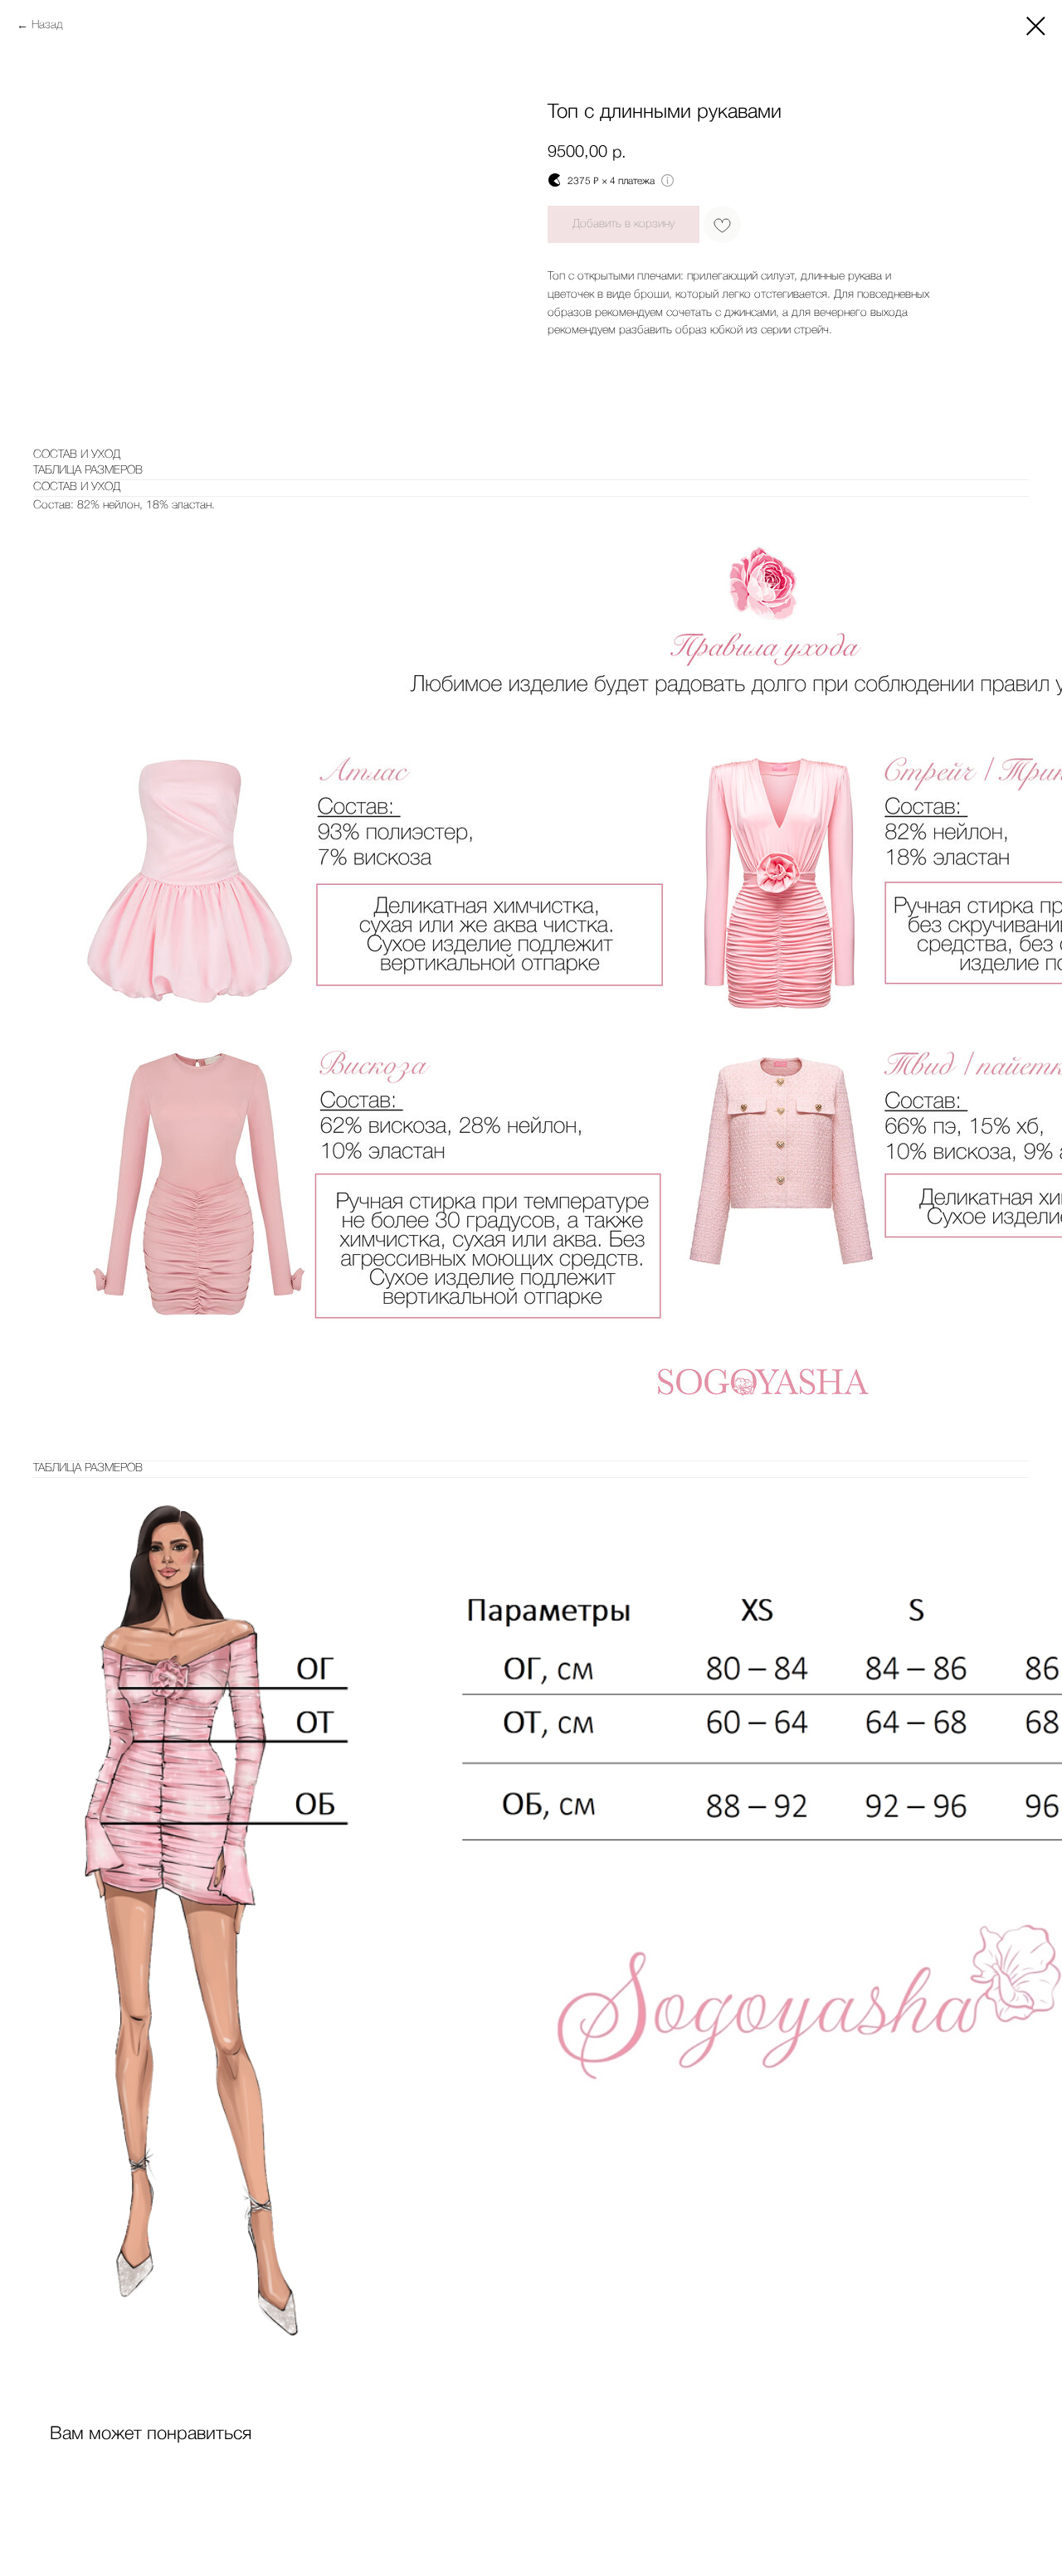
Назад (47, 25)
